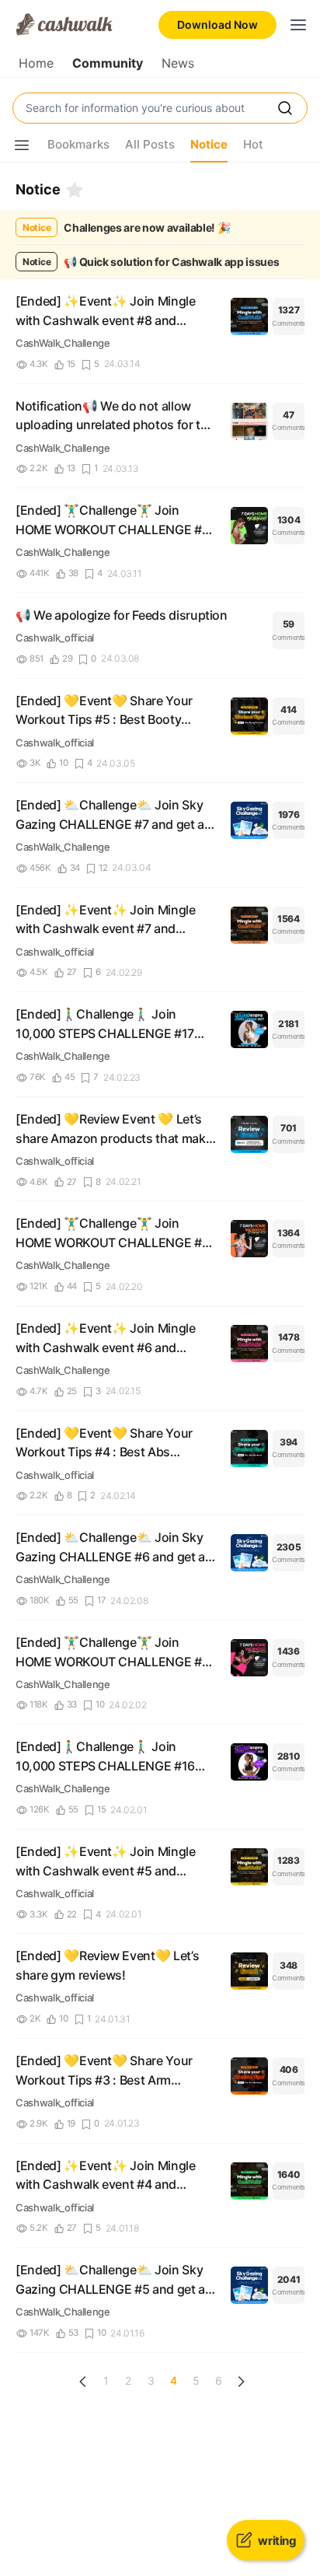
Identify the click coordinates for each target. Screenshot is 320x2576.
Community (108, 63)
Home (36, 63)
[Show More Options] (22, 145)
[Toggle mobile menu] (298, 25)
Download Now (217, 24)
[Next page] (241, 2382)
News (178, 63)
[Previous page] (83, 2382)
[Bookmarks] (75, 190)
